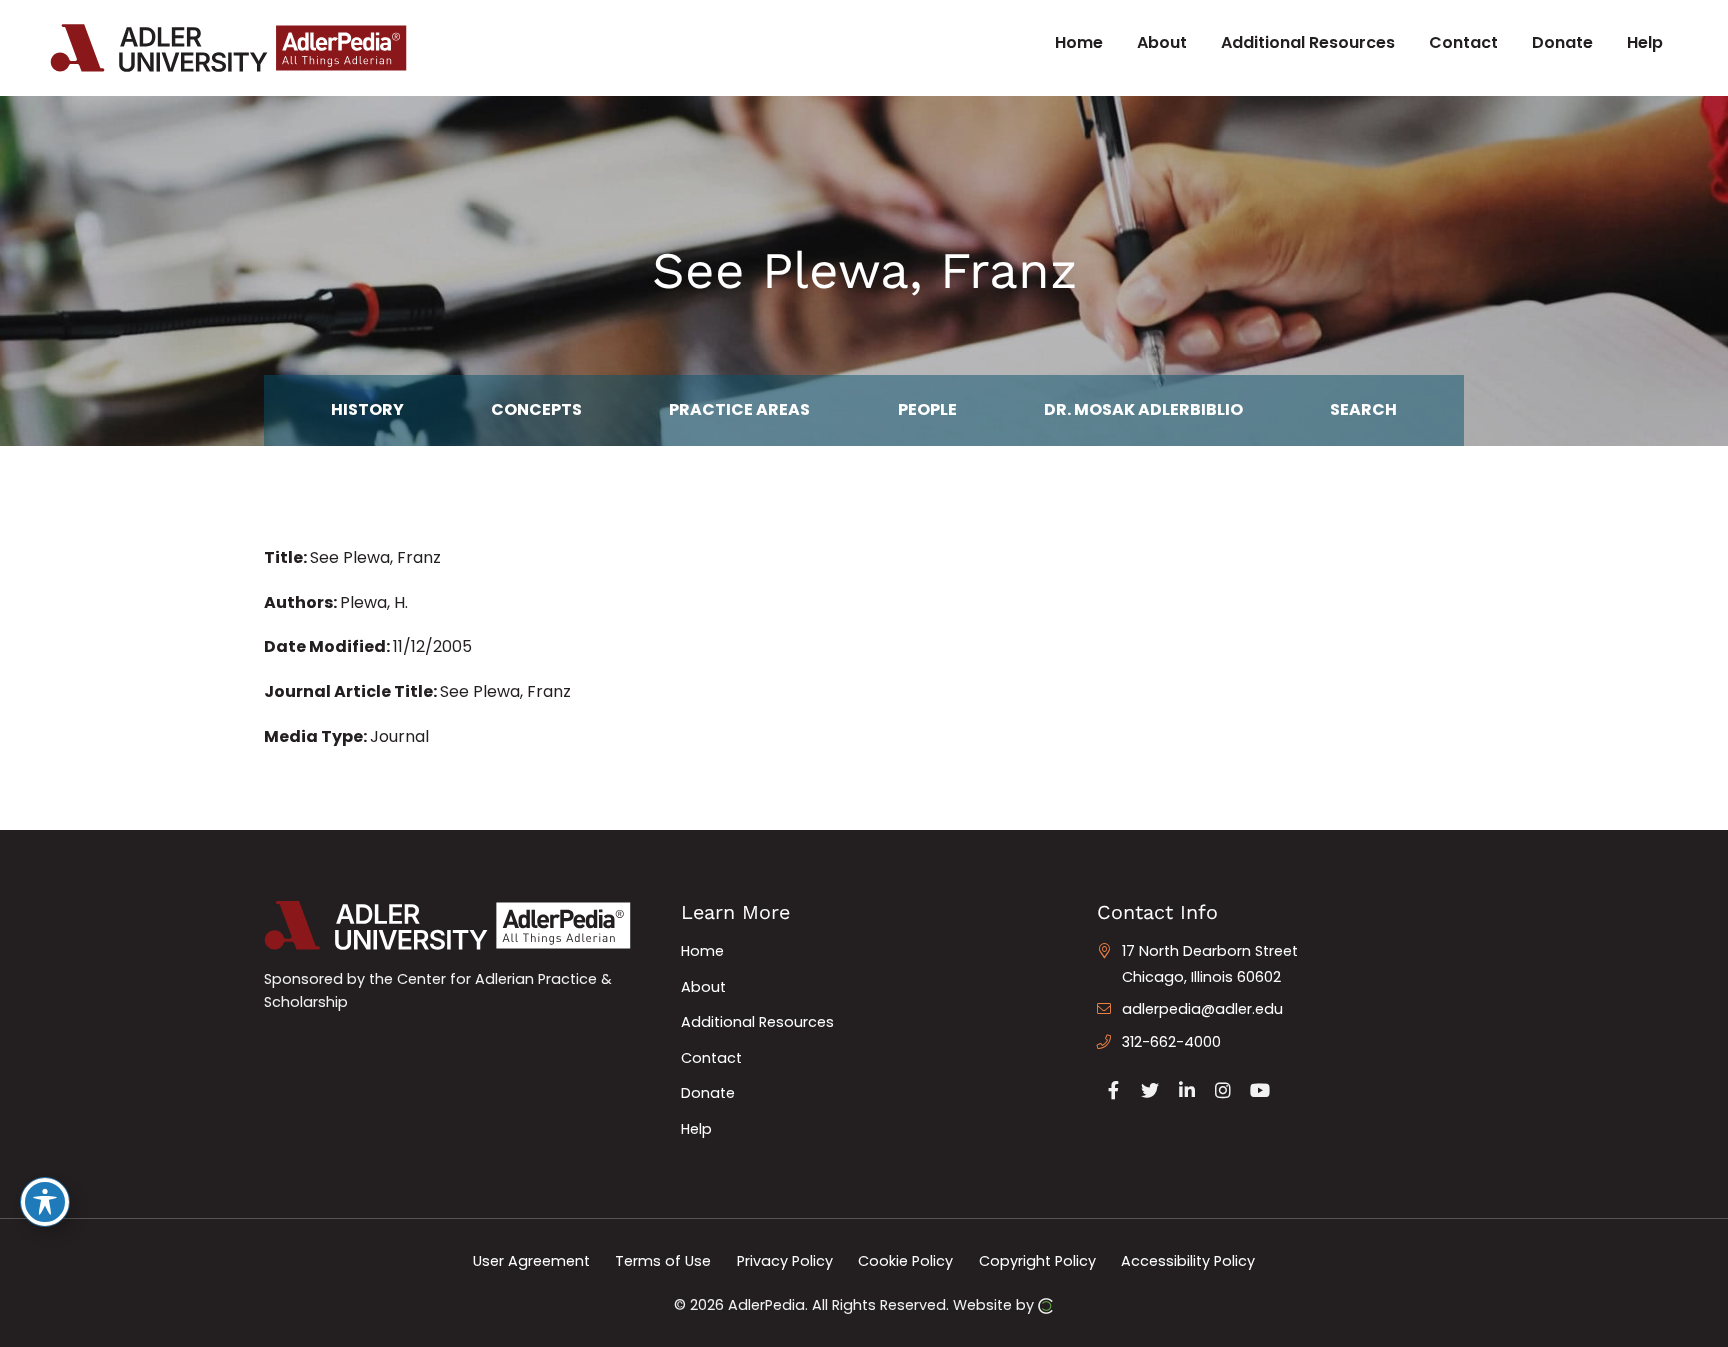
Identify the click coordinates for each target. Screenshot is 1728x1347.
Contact (711, 1058)
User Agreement (531, 1261)
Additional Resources (757, 1022)
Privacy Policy (785, 1261)
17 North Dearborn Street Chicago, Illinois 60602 (1210, 964)
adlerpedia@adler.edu (1202, 1009)
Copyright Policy (1037, 1261)
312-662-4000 (1171, 1042)
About (703, 987)
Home (702, 951)
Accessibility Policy (1188, 1261)
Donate (708, 1093)
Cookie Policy (905, 1261)
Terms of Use (663, 1261)
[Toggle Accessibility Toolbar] (45, 1202)
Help (696, 1129)
